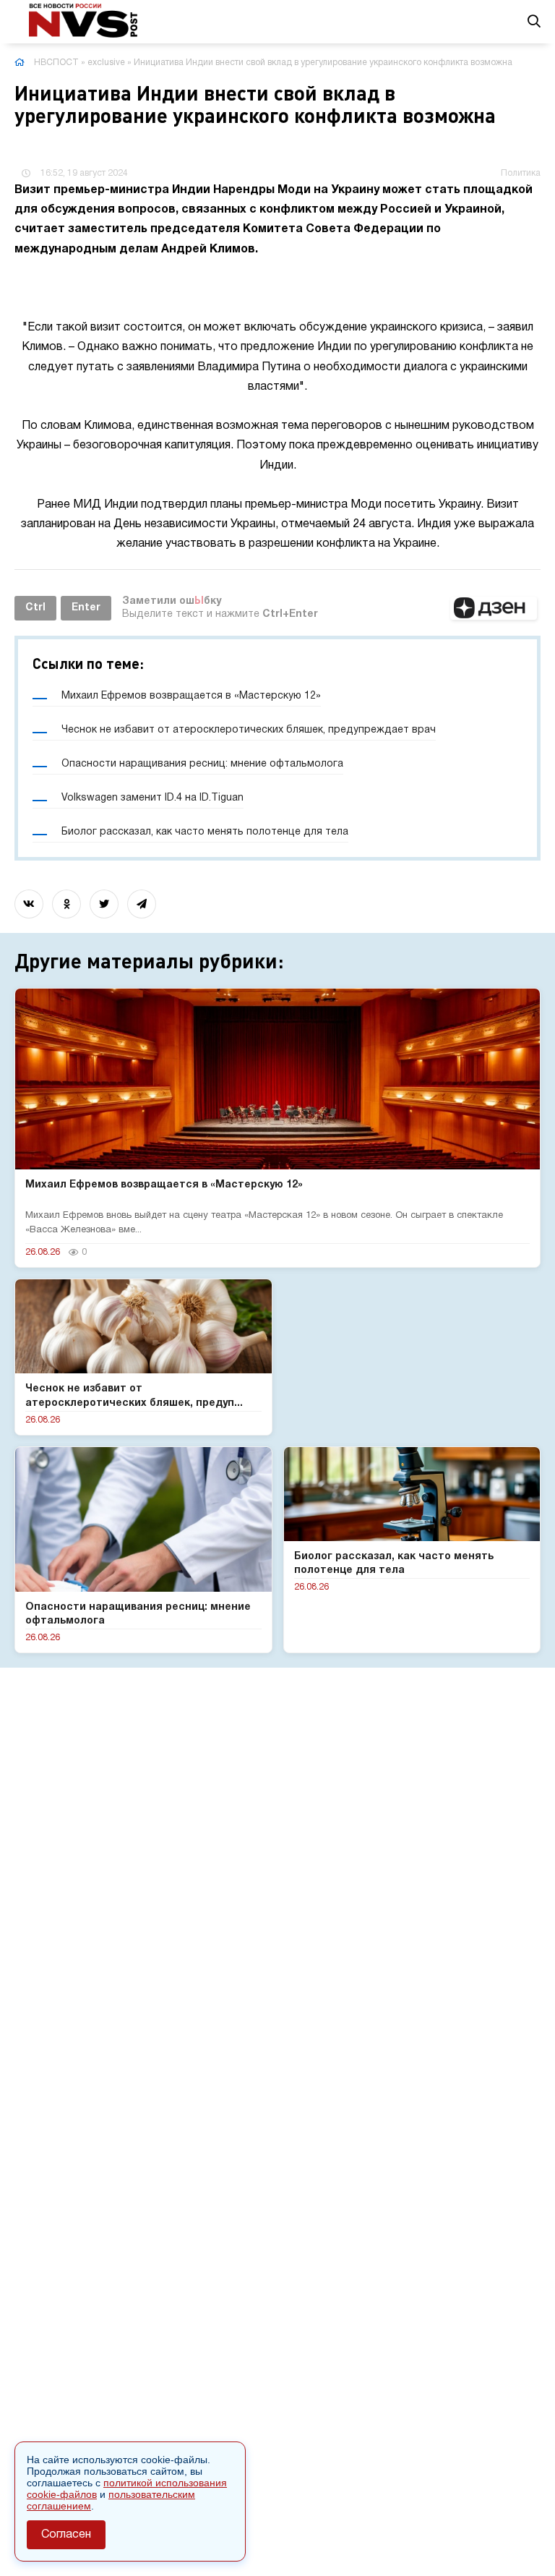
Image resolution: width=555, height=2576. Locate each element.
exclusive (106, 63)
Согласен (66, 2535)
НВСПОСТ (56, 63)
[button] (494, 608)
